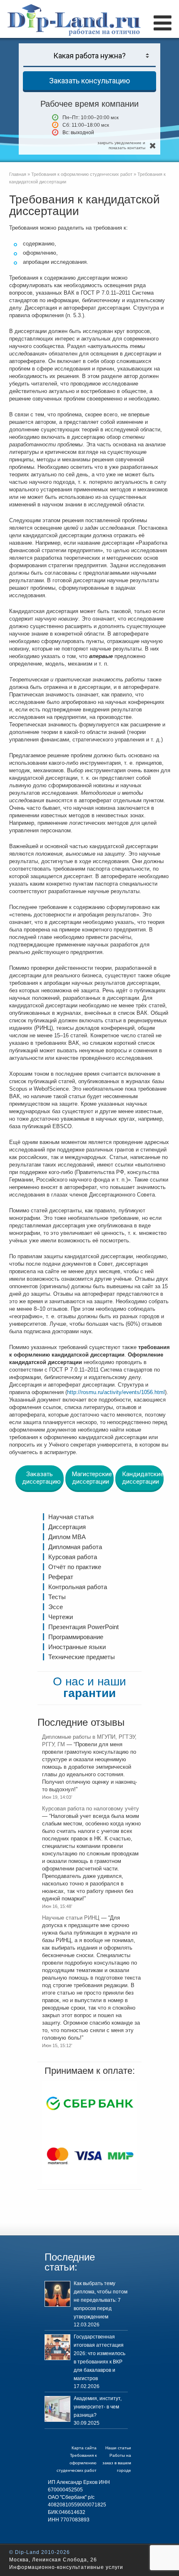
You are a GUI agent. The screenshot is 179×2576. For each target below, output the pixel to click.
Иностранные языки (77, 1647)
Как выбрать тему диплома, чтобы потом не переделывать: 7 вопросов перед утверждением (101, 2300)
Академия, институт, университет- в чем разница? (98, 2407)
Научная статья (71, 1517)
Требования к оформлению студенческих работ (77, 2463)
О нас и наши (89, 1687)
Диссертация (67, 1527)
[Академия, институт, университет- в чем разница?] (57, 2409)
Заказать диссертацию (41, 1478)
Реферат (61, 1577)
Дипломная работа (75, 1547)
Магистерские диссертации (92, 1478)
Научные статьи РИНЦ (71, 1918)
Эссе (56, 1607)
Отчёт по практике (75, 1567)
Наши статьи (118, 2448)
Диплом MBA (67, 1537)
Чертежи (61, 1617)
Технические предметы (82, 1657)
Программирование (76, 1637)
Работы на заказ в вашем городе (117, 2463)
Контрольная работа (78, 1587)
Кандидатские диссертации (143, 1478)
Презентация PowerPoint (83, 1627)
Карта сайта (84, 2448)
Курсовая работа (73, 1557)
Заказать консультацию (89, 81)
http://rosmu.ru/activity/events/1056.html (116, 1392)
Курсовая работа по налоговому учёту (91, 1809)
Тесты (57, 1597)
